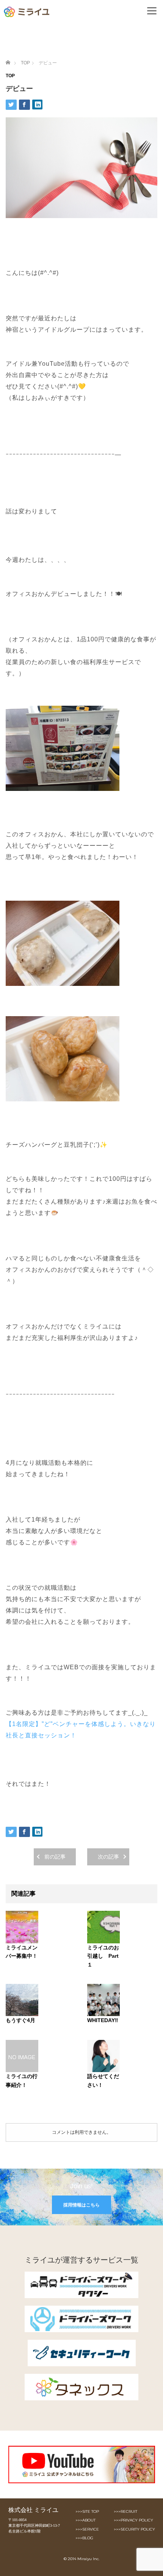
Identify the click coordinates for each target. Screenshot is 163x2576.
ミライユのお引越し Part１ (103, 1956)
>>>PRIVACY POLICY (133, 2520)
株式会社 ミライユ (33, 2510)
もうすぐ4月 (20, 2020)
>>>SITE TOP (87, 2511)
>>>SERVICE (87, 2529)
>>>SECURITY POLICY (134, 2529)
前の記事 (55, 1857)
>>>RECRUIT (125, 2511)
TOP (10, 76)
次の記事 (108, 1857)
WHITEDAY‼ (103, 2020)
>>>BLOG (84, 2538)
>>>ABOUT (85, 2520)
